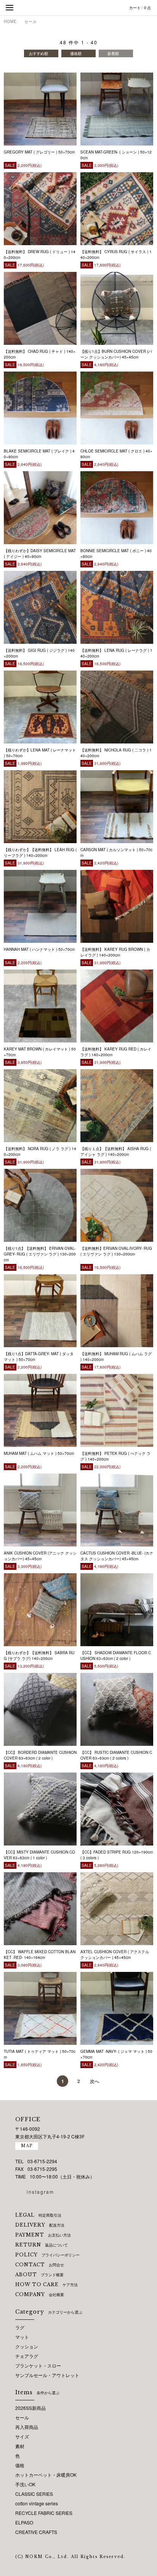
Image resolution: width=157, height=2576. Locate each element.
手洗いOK (25, 2484)
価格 (20, 2465)
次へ (95, 2081)
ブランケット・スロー (38, 2365)
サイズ (22, 2436)
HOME (10, 21)
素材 (20, 2446)
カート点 (140, 8)
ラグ (20, 2327)
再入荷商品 (27, 2427)
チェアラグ (27, 2356)
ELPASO (24, 2522)
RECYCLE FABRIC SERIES (44, 2513)
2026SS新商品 (30, 2408)
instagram (40, 2192)
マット (22, 2337)
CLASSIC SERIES (34, 2494)
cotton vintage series (37, 2503)
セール (31, 21)
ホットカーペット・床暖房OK (46, 2475)
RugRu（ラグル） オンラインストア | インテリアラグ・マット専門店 (78, 8)
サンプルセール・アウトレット (47, 2375)
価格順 (76, 53)
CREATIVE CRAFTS (36, 2532)
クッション (27, 2346)
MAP (27, 2146)
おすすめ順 (38, 53)
